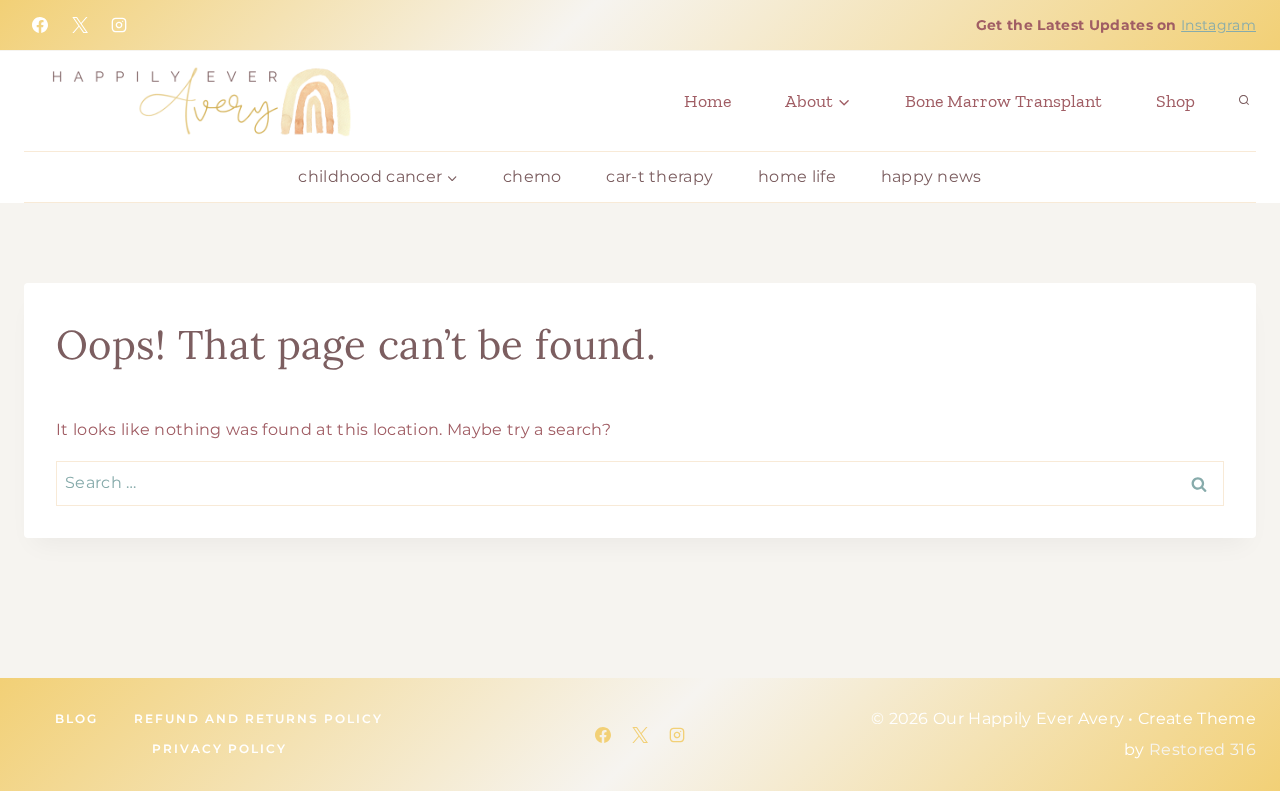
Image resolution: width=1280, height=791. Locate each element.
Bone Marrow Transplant (1003, 101)
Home (707, 101)
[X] (80, 25)
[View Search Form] (1244, 101)
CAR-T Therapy (659, 176)
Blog (76, 718)
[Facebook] (40, 25)
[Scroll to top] (1160, 711)
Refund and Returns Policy (258, 718)
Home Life (797, 176)
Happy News (931, 176)
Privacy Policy (219, 748)
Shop (1175, 101)
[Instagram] (119, 25)
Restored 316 (1202, 749)
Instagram (1218, 25)
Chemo (532, 176)
